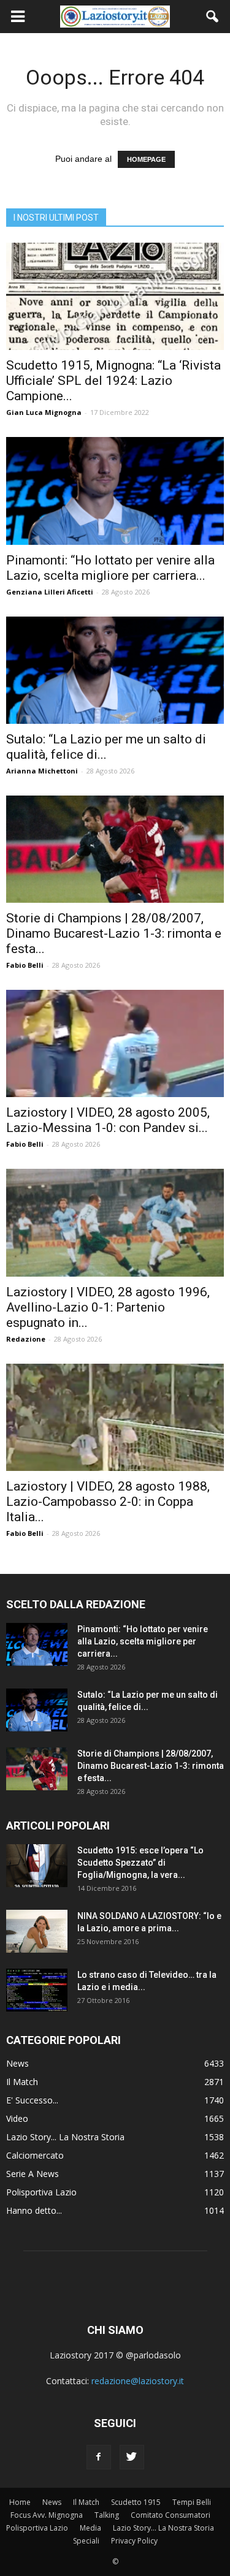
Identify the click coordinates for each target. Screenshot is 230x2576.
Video (17, 2118)
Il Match (22, 2082)
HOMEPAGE (146, 159)
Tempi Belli (192, 2502)
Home (20, 2502)
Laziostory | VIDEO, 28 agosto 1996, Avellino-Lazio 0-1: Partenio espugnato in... (108, 1307)
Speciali (86, 2541)
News (17, 2063)
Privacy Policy (134, 2541)
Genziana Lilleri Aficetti (50, 592)
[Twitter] (132, 2457)
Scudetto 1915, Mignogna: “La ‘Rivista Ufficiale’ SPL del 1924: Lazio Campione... (113, 381)
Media (90, 2528)
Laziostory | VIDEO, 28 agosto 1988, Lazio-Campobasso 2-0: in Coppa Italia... (108, 1502)
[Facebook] (99, 2457)
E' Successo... (32, 2100)
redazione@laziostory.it (138, 2381)
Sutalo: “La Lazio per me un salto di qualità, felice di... (106, 747)
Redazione (26, 1339)
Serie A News (33, 2174)
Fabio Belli (25, 965)
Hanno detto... (34, 2210)
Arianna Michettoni (42, 771)
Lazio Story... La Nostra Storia (65, 2137)
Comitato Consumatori (171, 2515)
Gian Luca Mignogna (44, 412)
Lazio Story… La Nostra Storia (163, 2528)
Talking (107, 2515)
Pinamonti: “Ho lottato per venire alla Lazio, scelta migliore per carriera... (110, 568)
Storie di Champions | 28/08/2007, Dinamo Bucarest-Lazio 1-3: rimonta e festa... (114, 933)
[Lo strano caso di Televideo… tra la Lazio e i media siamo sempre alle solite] (37, 1990)
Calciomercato (35, 2155)
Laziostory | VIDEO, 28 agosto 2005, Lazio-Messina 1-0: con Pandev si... (108, 1120)
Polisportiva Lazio (41, 2192)
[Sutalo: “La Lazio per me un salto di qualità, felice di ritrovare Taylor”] (115, 670)
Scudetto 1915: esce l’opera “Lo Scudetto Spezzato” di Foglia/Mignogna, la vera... (140, 1863)
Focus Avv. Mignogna (47, 2515)
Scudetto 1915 (136, 2502)
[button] (213, 17)
